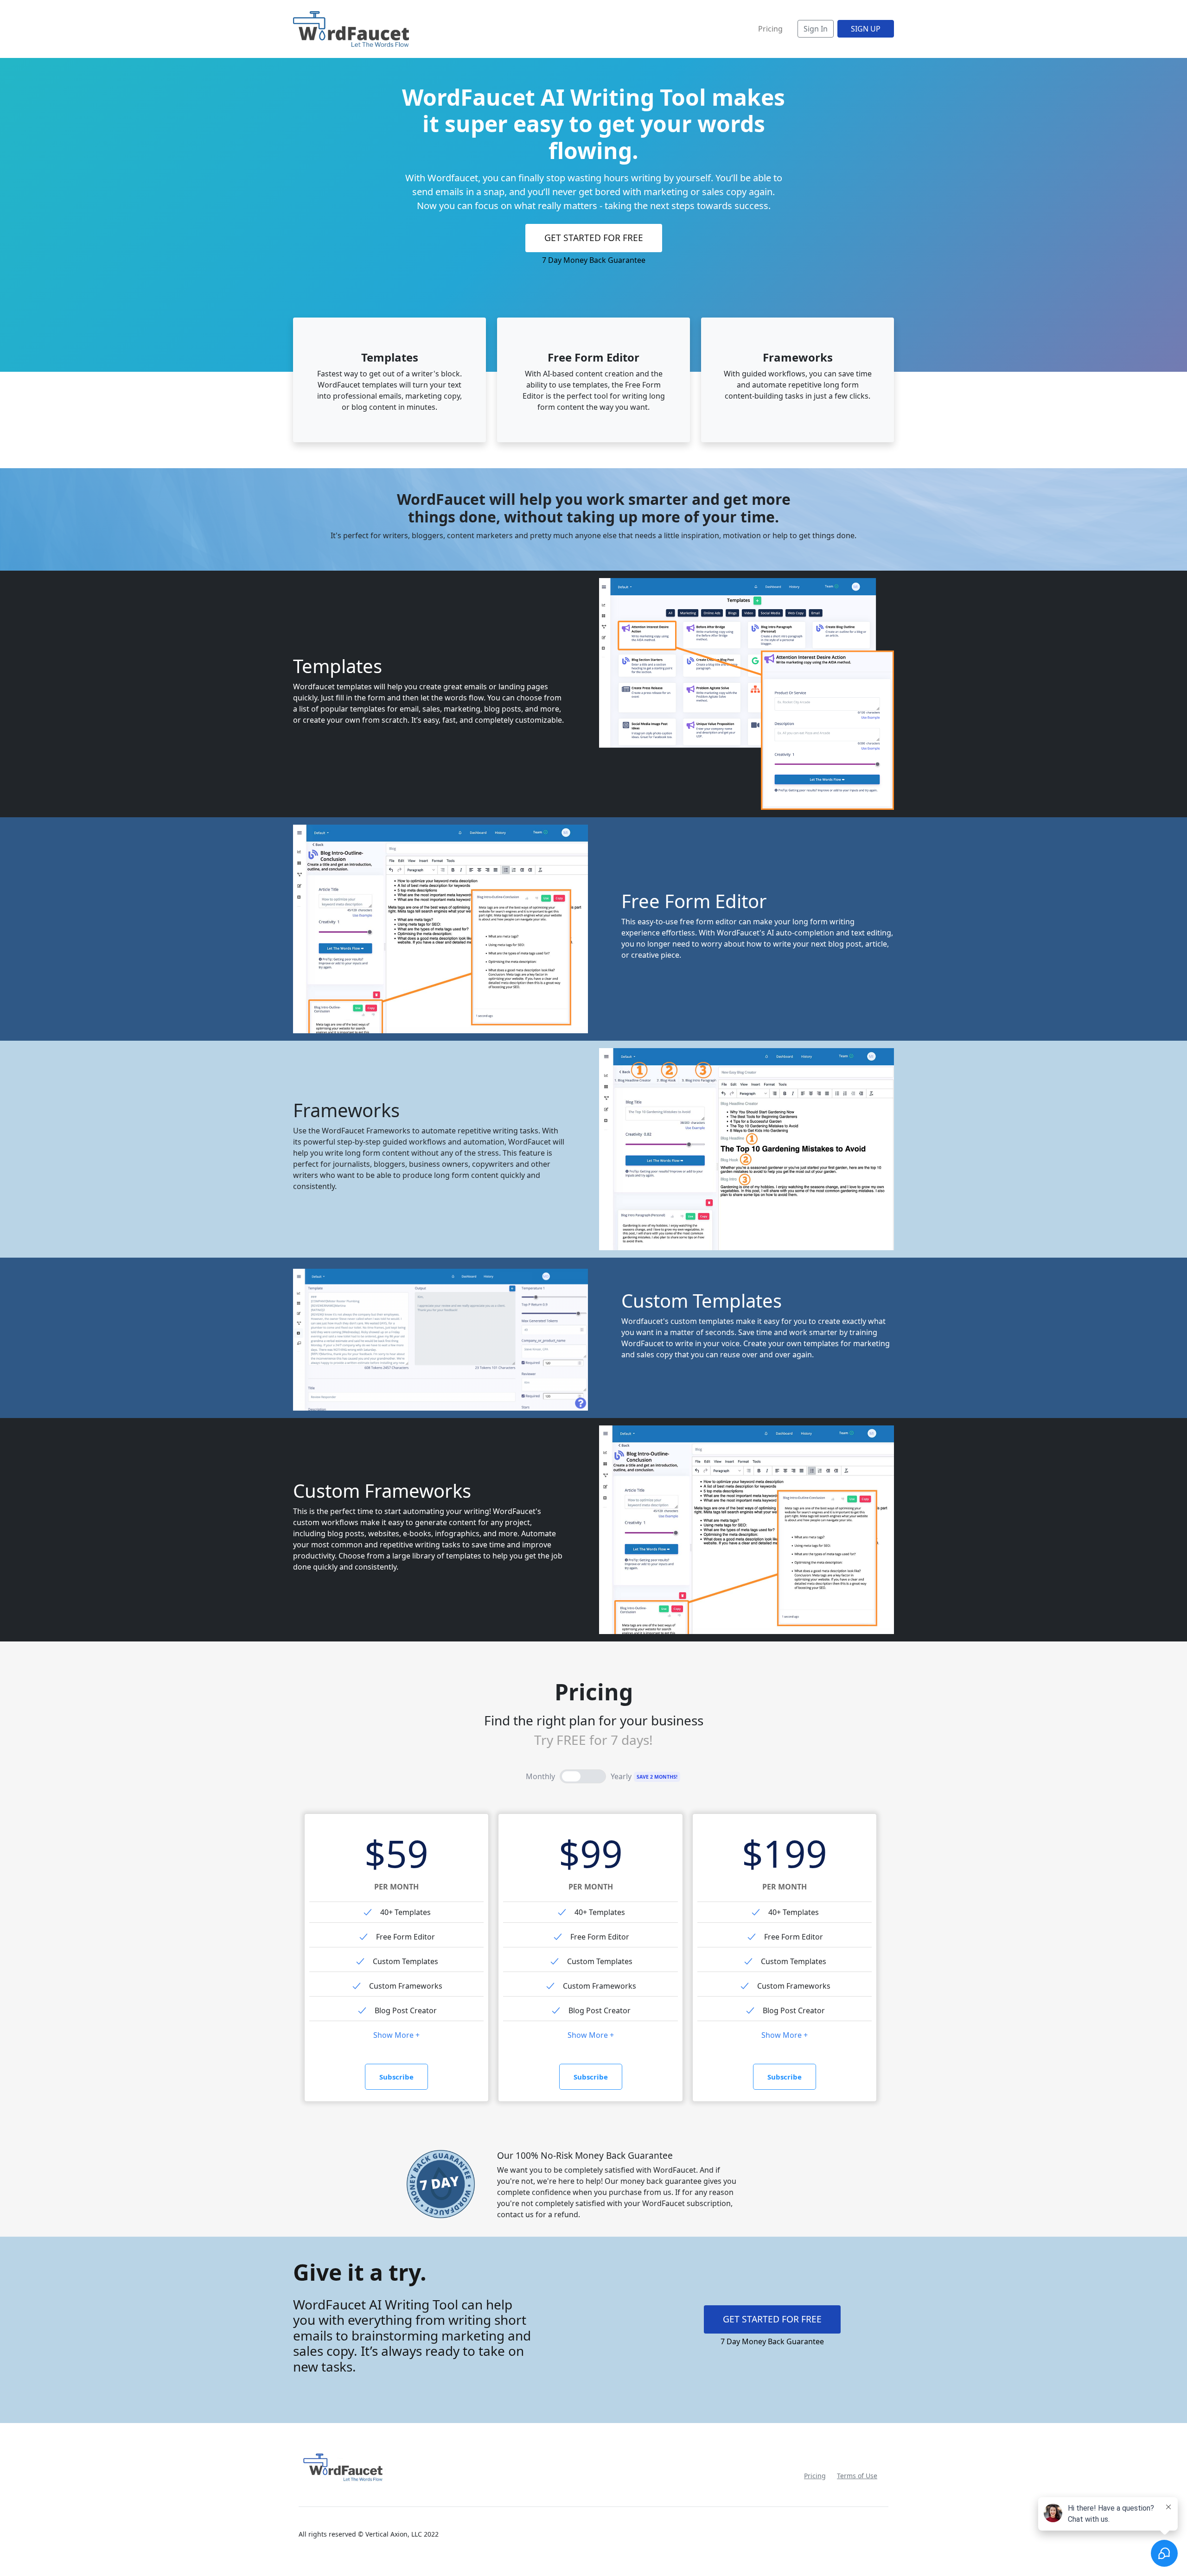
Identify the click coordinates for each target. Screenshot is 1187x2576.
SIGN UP (866, 29)
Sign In (816, 29)
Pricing (815, 2476)
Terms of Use (857, 2476)
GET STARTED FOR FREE (594, 238)
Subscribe (396, 2077)
